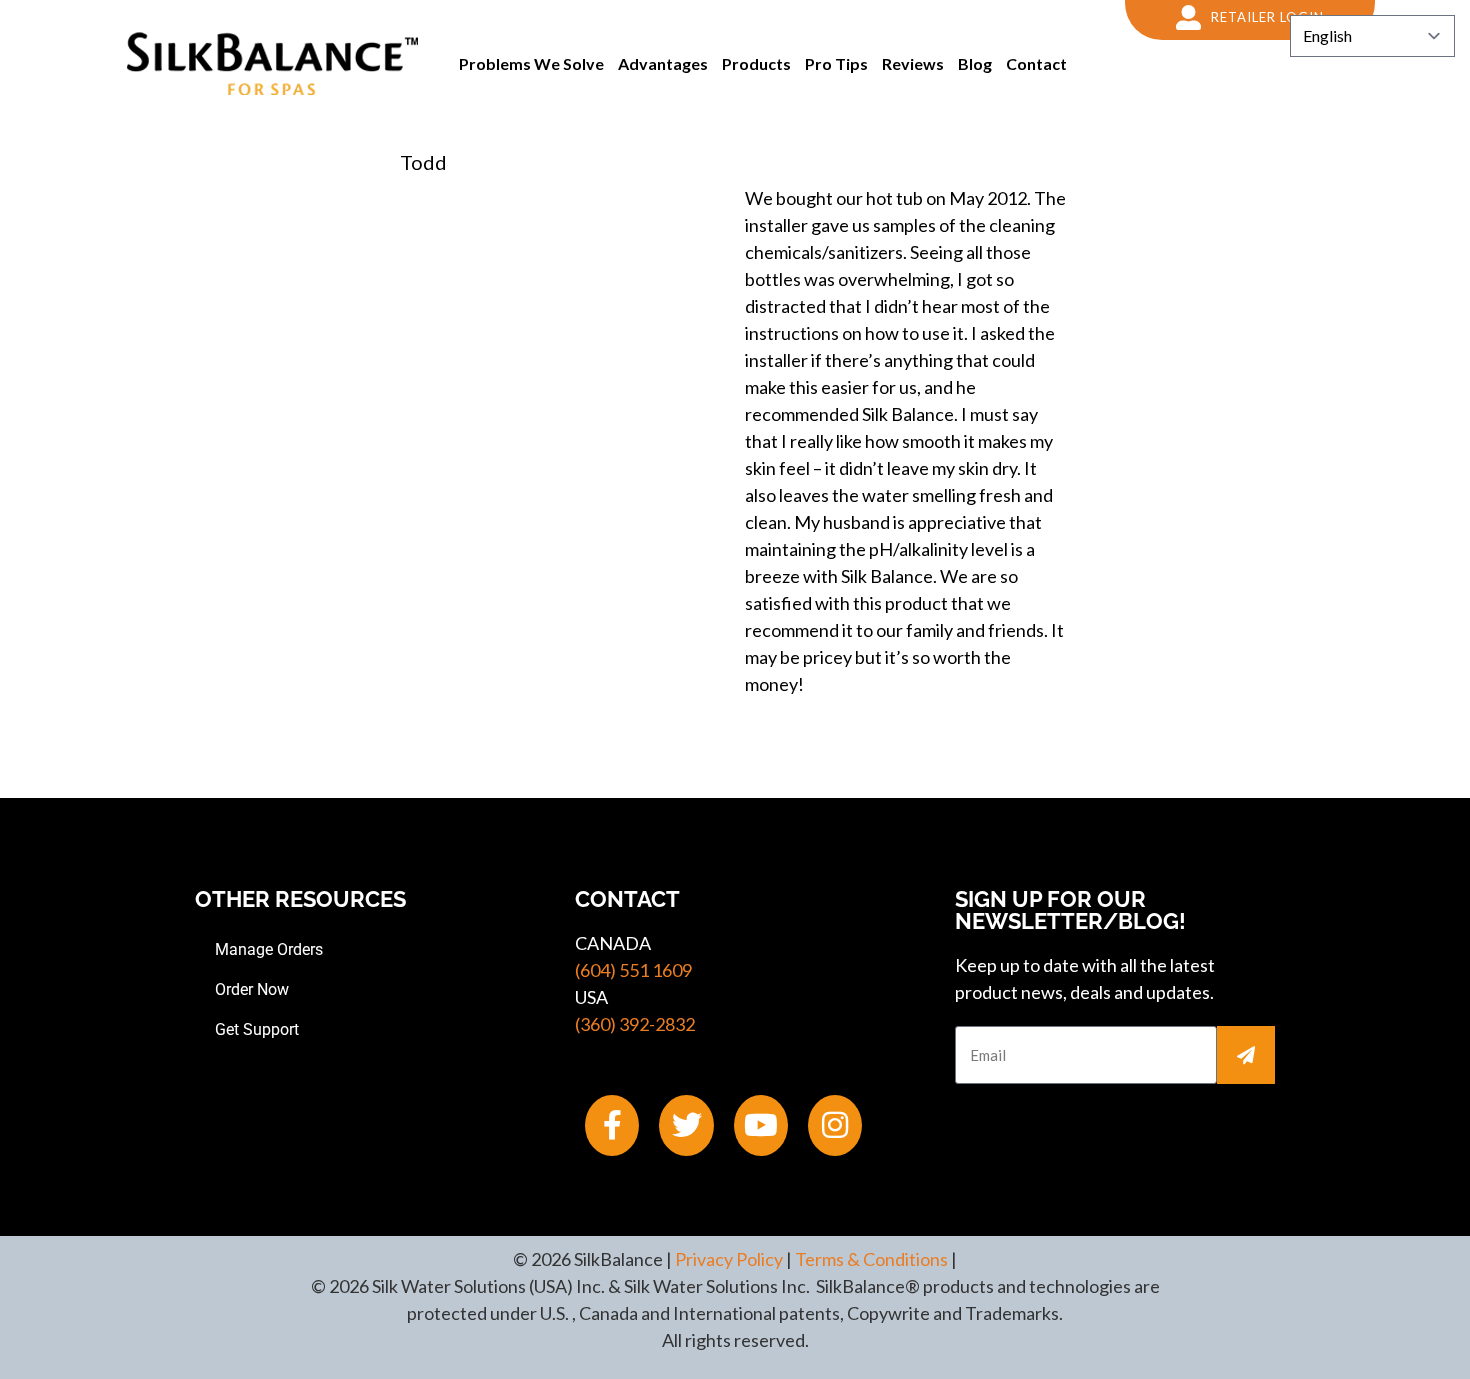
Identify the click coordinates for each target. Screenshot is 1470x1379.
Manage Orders (269, 949)
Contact (1036, 63)
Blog (975, 63)
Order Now (252, 989)
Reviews (913, 63)
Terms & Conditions (871, 1259)
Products (756, 63)
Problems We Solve (531, 63)
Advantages (663, 63)
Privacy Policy (729, 1259)
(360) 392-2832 (635, 1024)
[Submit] (1246, 1055)
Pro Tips (836, 63)
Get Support (257, 1029)
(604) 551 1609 (633, 970)
